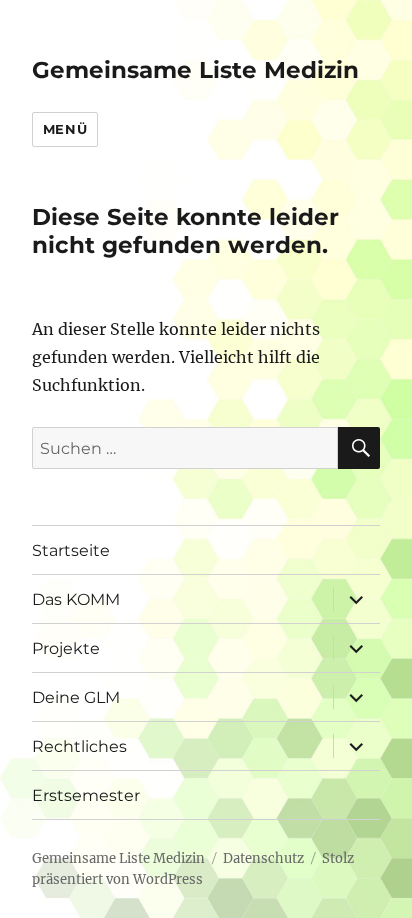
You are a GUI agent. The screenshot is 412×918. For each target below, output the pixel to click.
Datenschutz (263, 858)
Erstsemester (86, 795)
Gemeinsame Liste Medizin (195, 70)
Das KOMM (76, 599)
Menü (65, 129)
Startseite (71, 550)
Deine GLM (76, 697)
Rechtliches (79, 746)
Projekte (66, 648)
